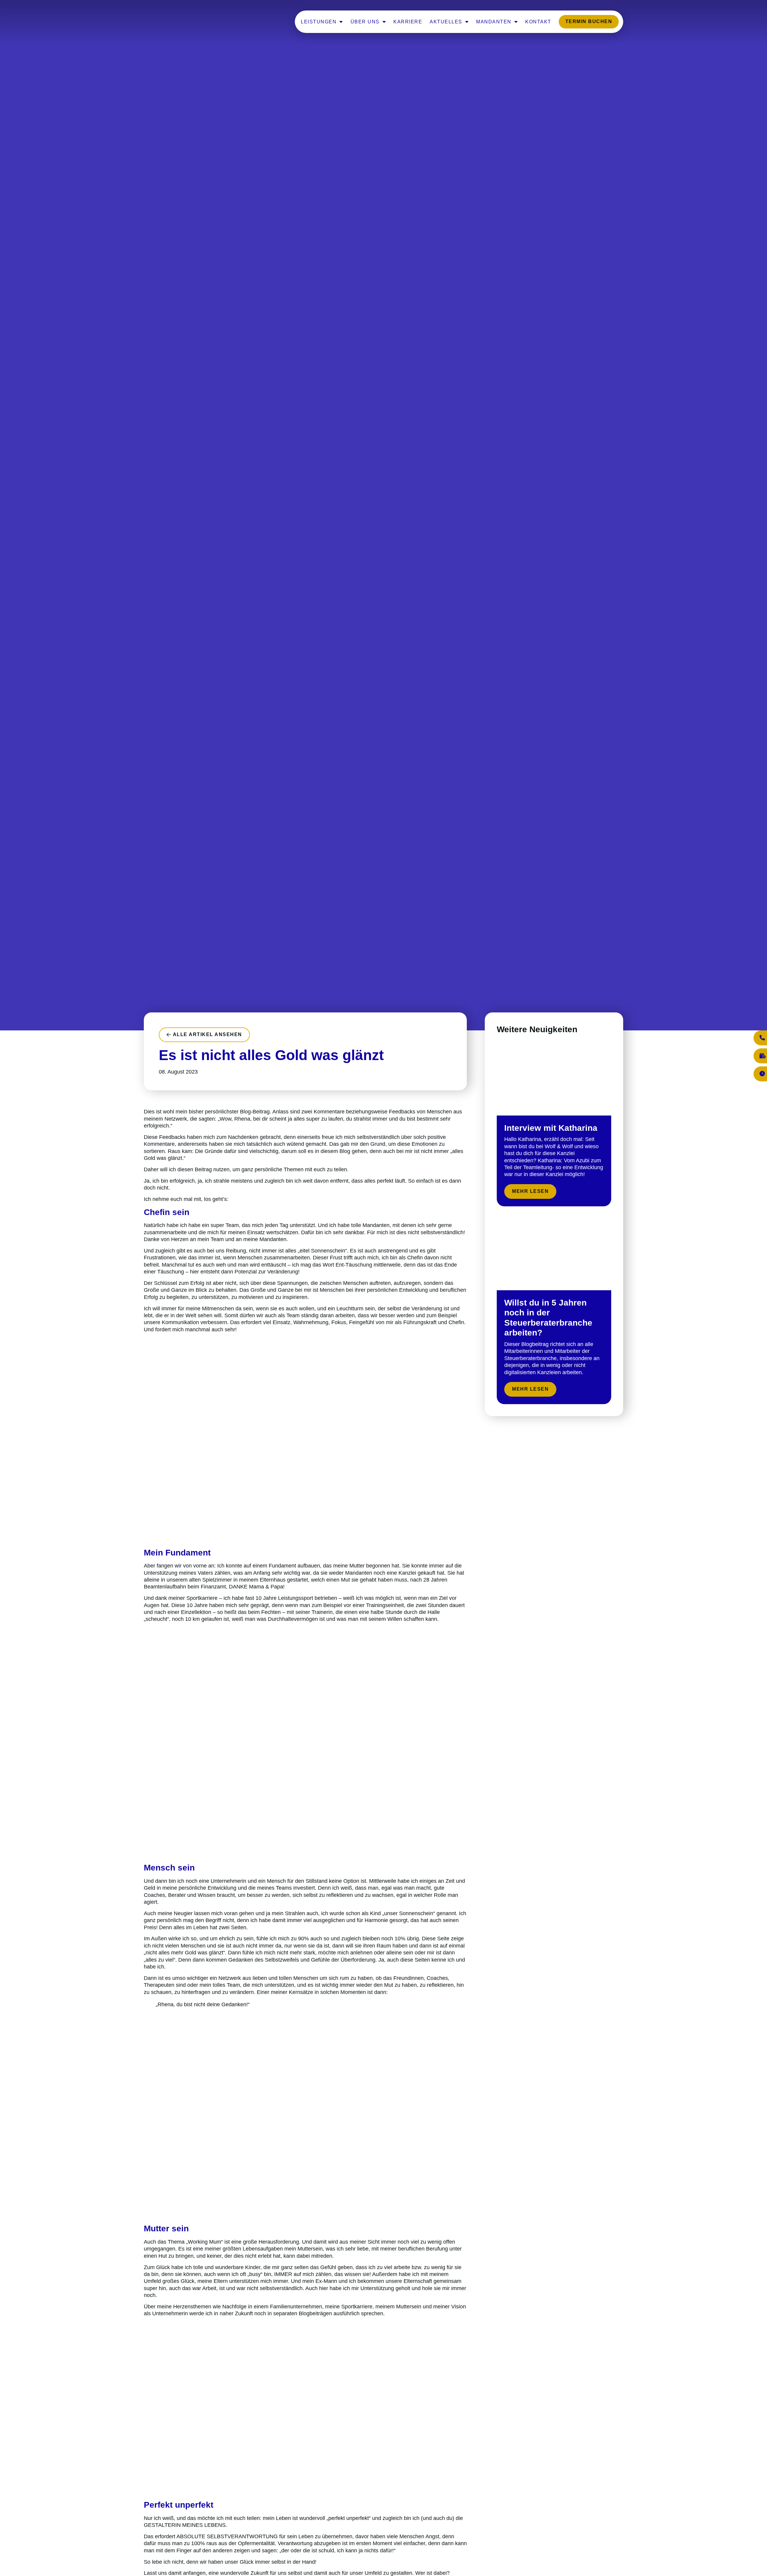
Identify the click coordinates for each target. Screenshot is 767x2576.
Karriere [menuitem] (408, 22)
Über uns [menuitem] (365, 22)
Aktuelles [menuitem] (446, 22)
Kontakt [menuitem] (538, 22)
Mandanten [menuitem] (494, 22)
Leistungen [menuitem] (319, 22)
